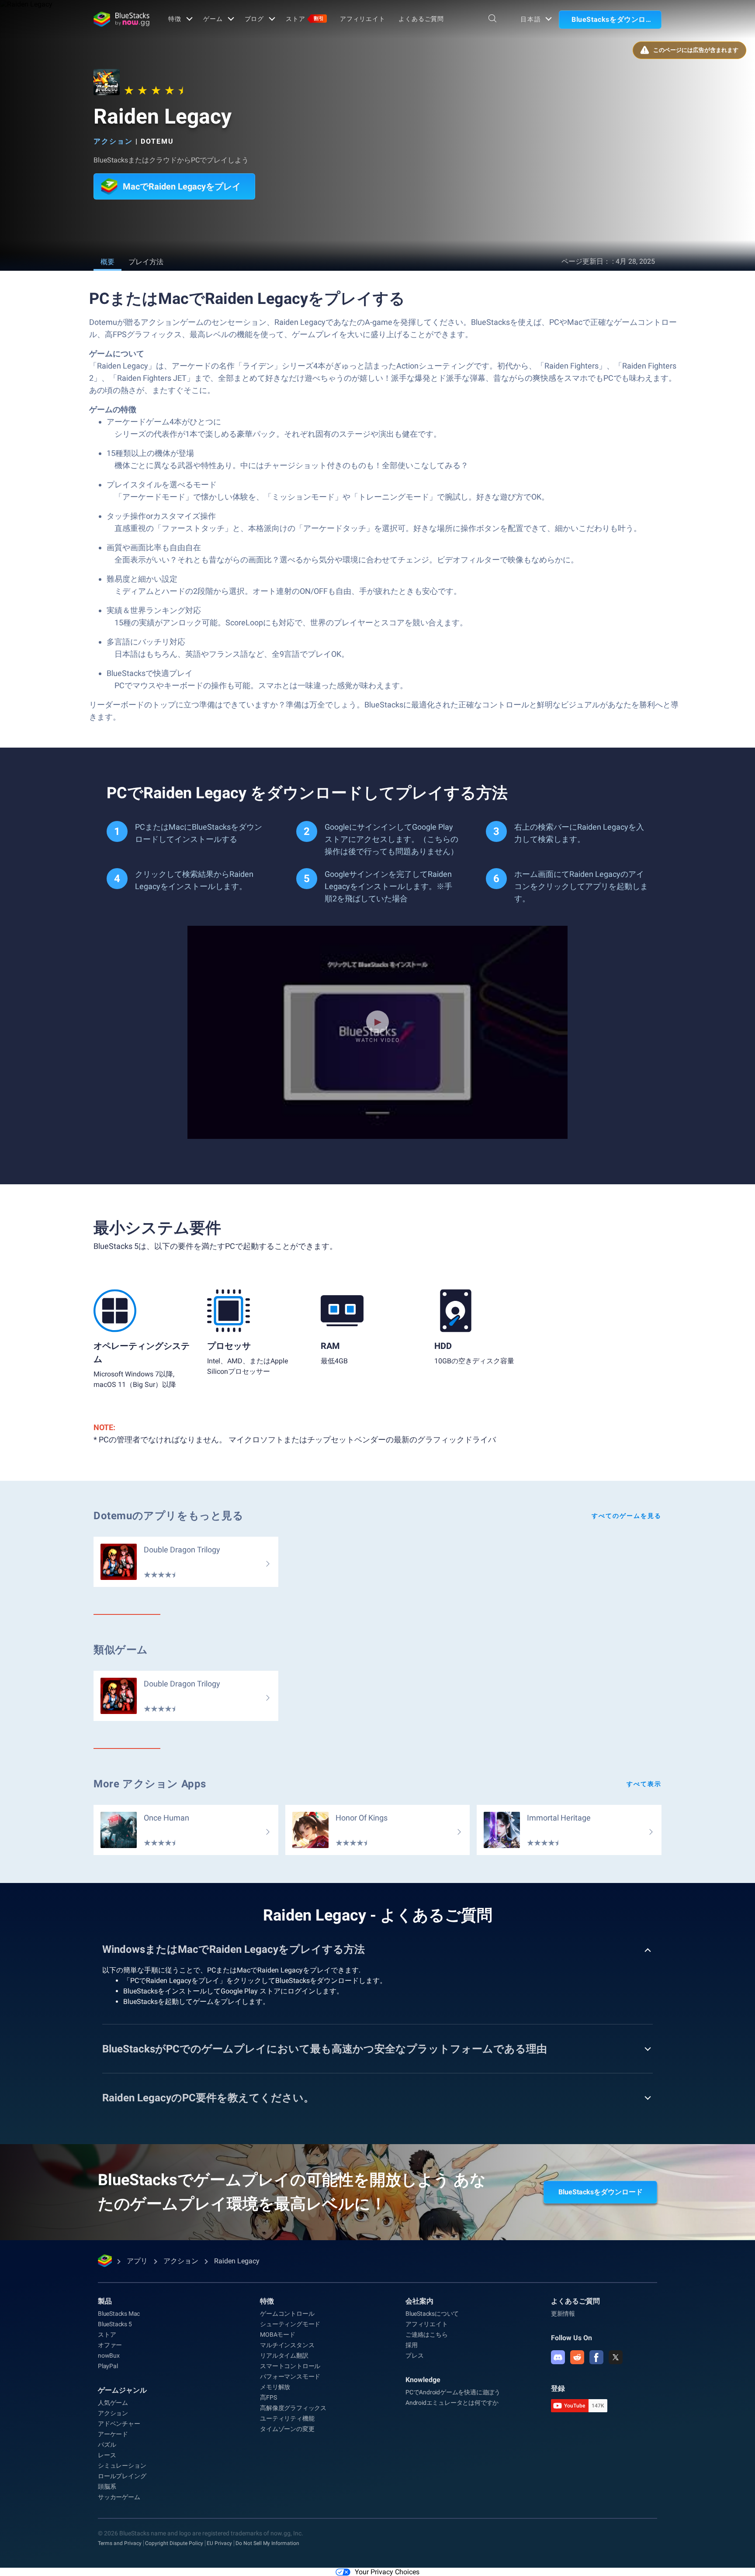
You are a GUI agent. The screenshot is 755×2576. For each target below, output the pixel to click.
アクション (113, 141)
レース (107, 2455)
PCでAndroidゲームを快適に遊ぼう (453, 2392)
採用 (412, 2345)
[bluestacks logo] (121, 19)
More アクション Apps (150, 1784)
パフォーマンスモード (290, 2376)
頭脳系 (107, 2486)
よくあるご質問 (421, 19)
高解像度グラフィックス (293, 2408)
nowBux (109, 2355)
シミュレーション (122, 2466)
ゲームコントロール (287, 2314)
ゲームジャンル (122, 2390)
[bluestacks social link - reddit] (577, 2357)
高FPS (268, 2397)
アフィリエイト (363, 19)
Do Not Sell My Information (267, 2543)
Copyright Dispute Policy (174, 2543)
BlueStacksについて (432, 2314)
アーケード (113, 2434)
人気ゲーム (113, 2403)
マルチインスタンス (287, 2345)
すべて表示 (644, 1784)
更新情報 (563, 2314)
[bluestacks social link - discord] (558, 2357)
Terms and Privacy (120, 2543)
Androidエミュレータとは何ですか (452, 2403)
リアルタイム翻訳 (284, 2355)
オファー (110, 2345)
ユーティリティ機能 (287, 2418)
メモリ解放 (275, 2387)
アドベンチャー (119, 2424)
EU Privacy (219, 2543)
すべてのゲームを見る (627, 1516)
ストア (305, 19)
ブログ (255, 19)
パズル (107, 2445)
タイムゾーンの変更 (287, 2429)
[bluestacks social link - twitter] (616, 2357)
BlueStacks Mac (119, 2314)
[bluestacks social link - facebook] (596, 2357)
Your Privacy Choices (387, 2572)
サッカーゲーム (119, 2497)
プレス (414, 2355)
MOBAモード (278, 2335)
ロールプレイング (122, 2476)
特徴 (175, 19)
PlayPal (108, 2366)
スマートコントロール (290, 2366)
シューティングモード (290, 2324)
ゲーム (213, 19)
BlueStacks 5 (115, 2324)
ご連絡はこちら (427, 2335)
